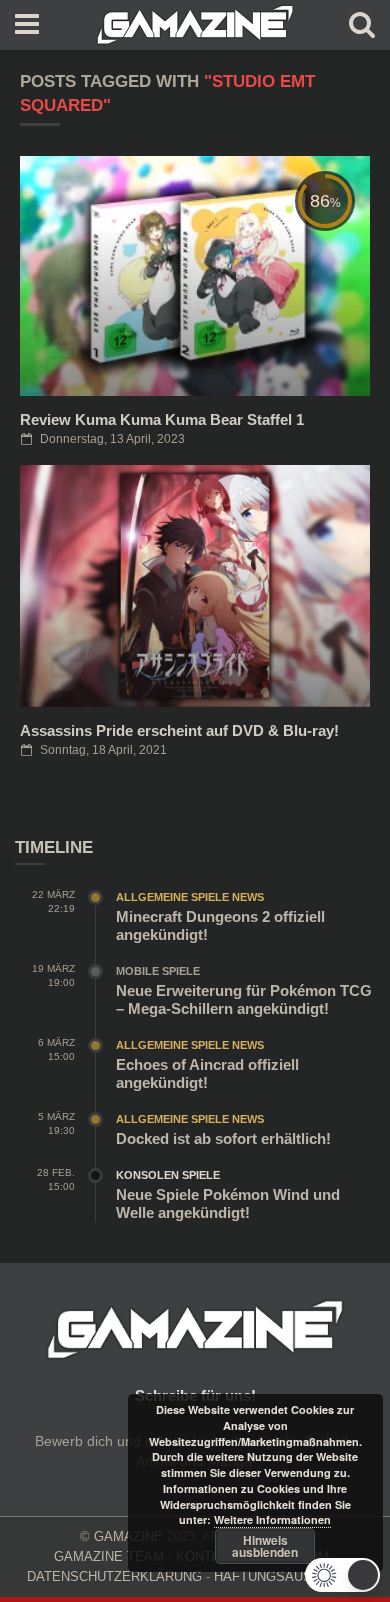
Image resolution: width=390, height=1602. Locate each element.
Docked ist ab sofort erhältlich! (223, 1138)
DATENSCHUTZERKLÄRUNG (114, 1576)
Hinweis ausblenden (265, 1546)
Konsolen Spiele (168, 1175)
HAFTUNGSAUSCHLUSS (289, 1576)
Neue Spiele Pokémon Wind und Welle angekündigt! (228, 1203)
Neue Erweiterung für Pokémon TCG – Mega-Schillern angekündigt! (244, 999)
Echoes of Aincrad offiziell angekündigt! (207, 1073)
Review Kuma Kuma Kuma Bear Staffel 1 (162, 419)
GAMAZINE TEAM (109, 1556)
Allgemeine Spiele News (190, 897)
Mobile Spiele (158, 971)
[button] (342, 1575)
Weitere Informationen (272, 1519)
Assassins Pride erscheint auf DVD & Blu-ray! (179, 730)
